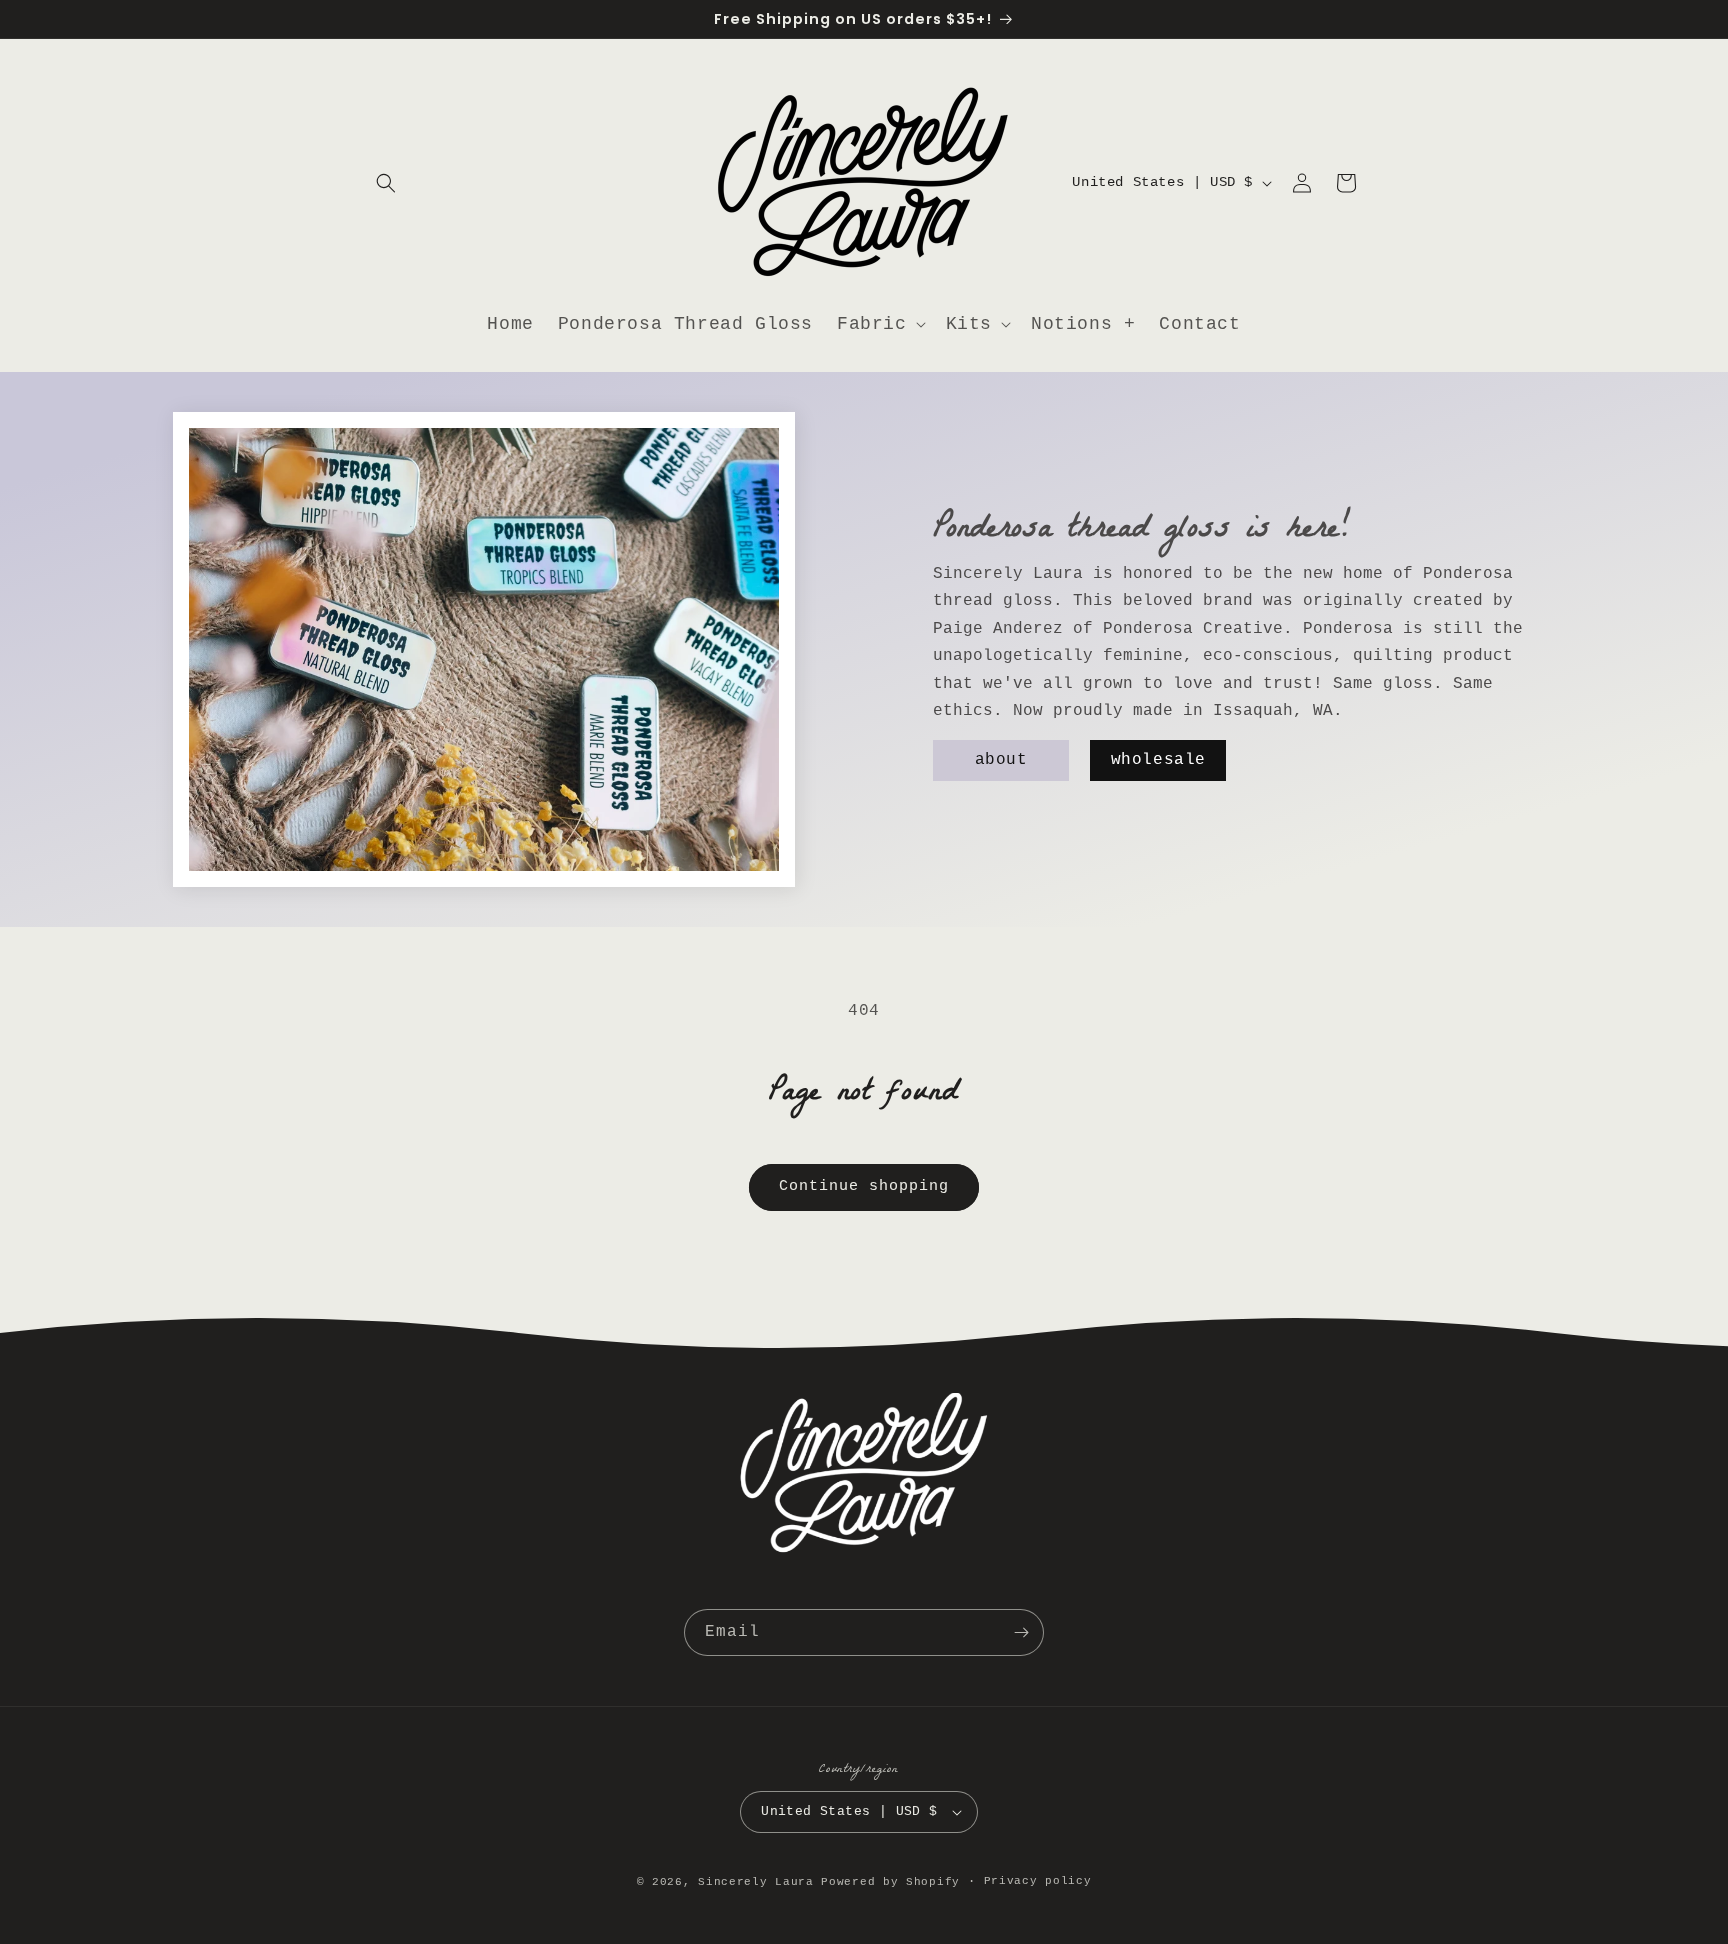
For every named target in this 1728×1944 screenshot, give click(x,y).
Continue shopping (864, 1186)
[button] (386, 183)
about (1001, 761)
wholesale (1158, 761)
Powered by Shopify (890, 1882)
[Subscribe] (1021, 1632)
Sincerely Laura (756, 1882)
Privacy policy (1038, 1881)
